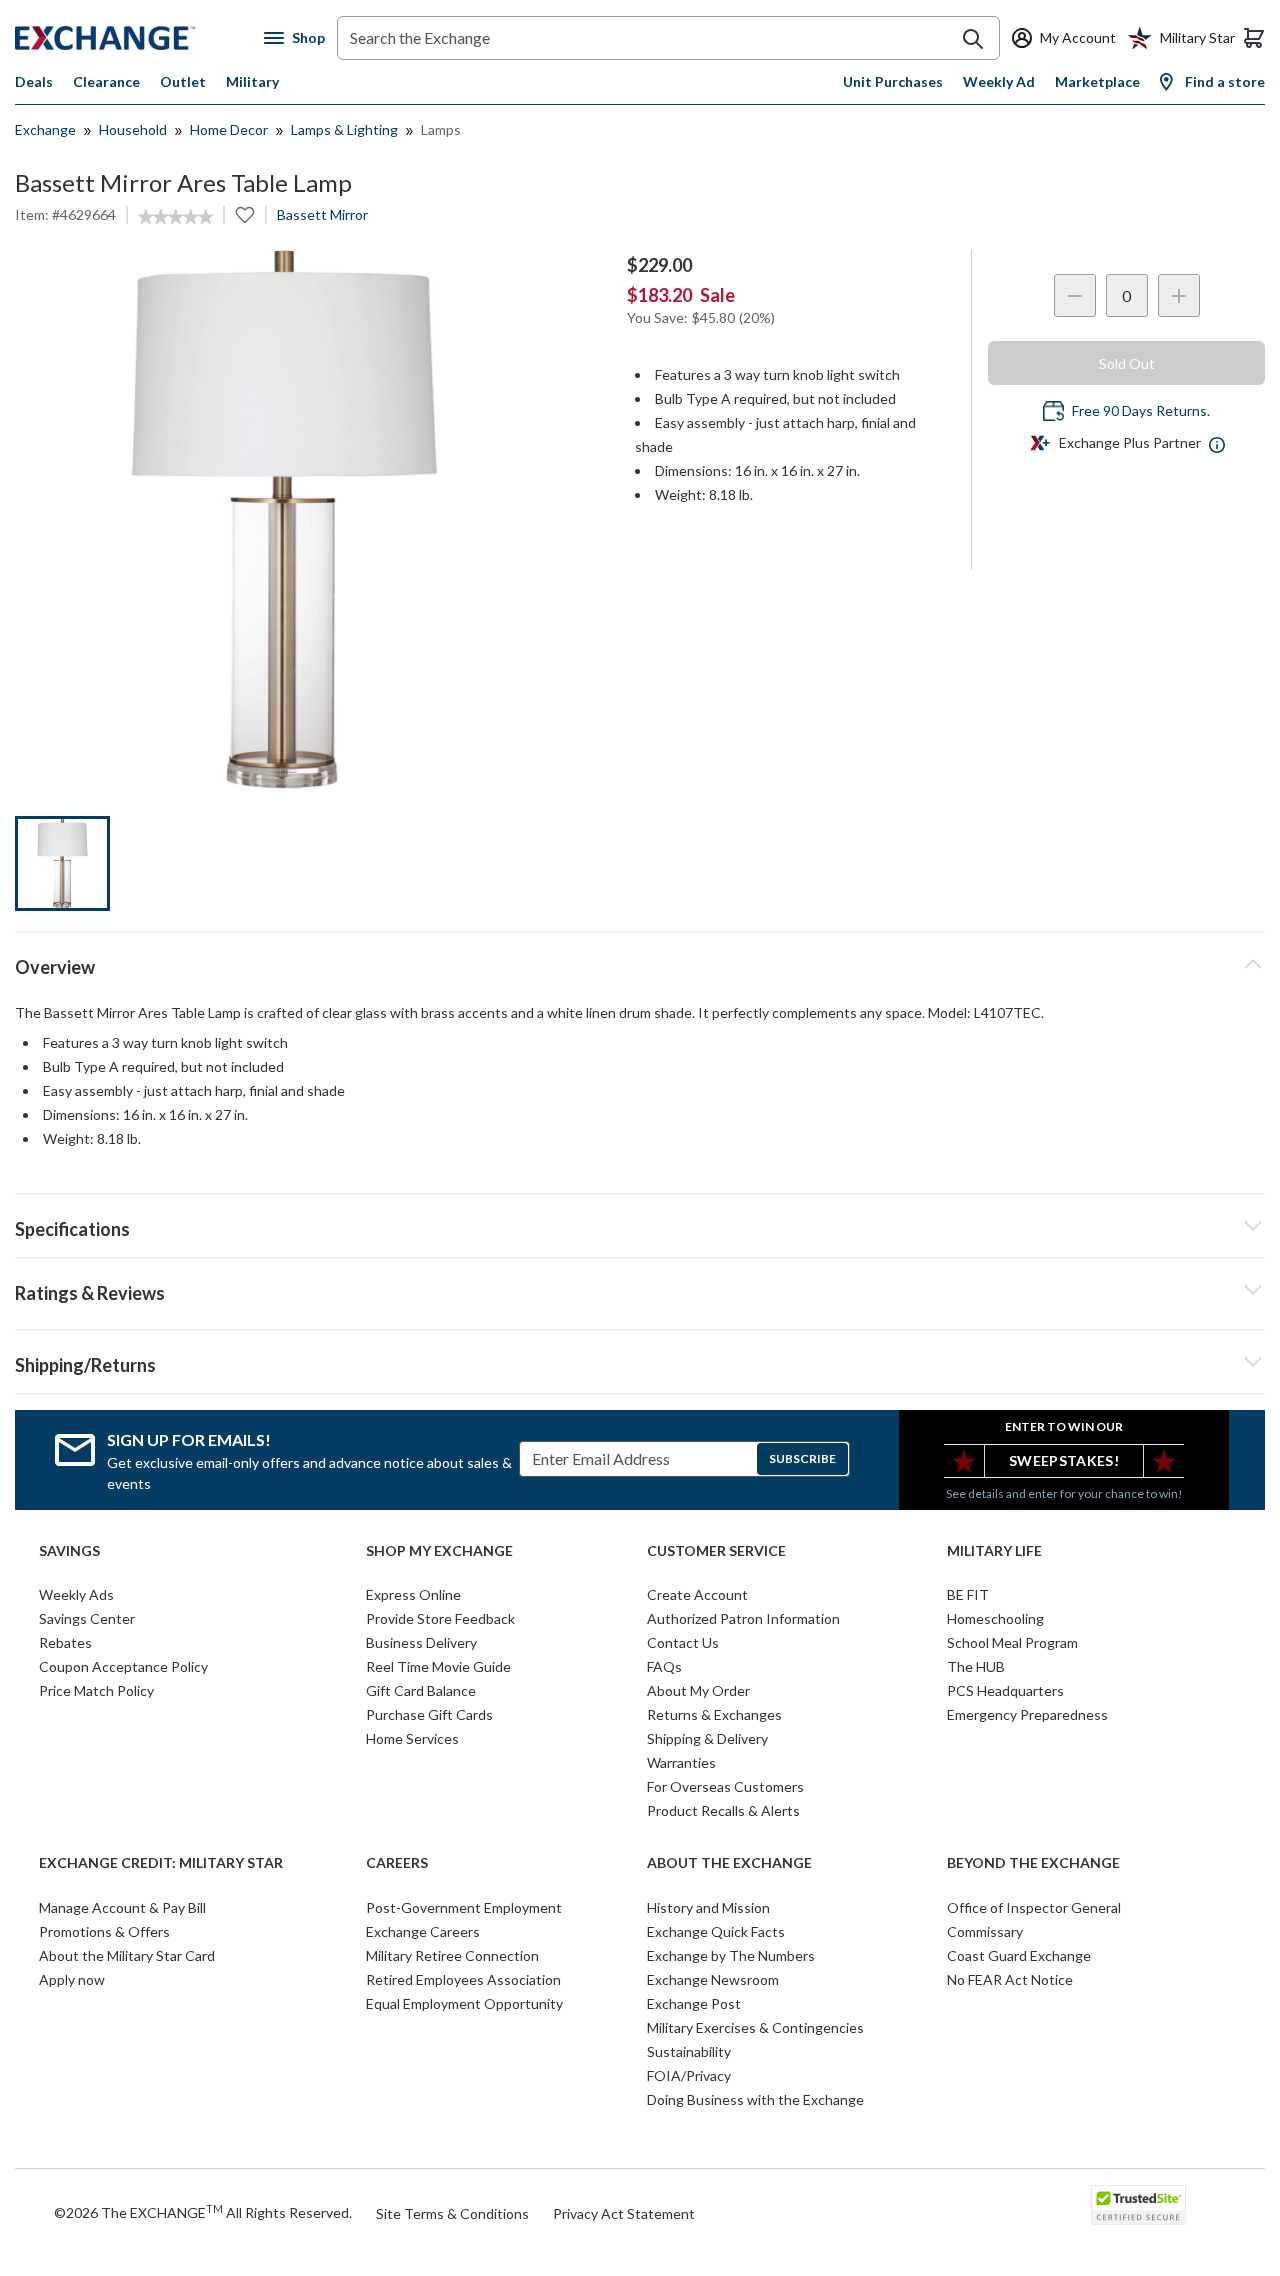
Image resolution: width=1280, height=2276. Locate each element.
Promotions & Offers (104, 1931)
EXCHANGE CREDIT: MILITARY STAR (161, 1863)
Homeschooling (995, 1618)
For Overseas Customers (725, 1786)
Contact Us (683, 1642)
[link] (175, 217)
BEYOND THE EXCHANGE (1033, 1863)
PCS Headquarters (1005, 1690)
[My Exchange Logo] (139, 38)
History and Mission (708, 1907)
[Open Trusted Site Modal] (1138, 2205)
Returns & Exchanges (714, 1714)
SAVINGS (69, 1551)
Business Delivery (421, 1642)
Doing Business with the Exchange (755, 2099)
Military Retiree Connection (452, 1955)
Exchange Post (694, 2003)
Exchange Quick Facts (716, 1931)
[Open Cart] (1254, 38)
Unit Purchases (893, 81)
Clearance (106, 81)
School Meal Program (1012, 1642)
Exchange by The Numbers (731, 1955)
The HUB (976, 1666)
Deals (34, 81)
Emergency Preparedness (1027, 1714)
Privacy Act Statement (624, 2213)
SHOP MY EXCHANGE (439, 1551)
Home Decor (229, 129)
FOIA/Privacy (689, 2075)
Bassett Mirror (322, 214)
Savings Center (87, 1618)
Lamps (441, 129)
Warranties (681, 1762)
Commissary (985, 1931)
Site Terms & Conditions (452, 2213)
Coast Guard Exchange (1019, 1955)
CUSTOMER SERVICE (716, 1551)
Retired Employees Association (463, 1979)
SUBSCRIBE (802, 1458)
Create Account (697, 1594)
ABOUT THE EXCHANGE (729, 1863)
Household (133, 129)
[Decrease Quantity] (1075, 295)
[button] (640, 1290)
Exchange (45, 129)
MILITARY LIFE (994, 1551)
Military (252, 81)
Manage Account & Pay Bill (122, 1907)
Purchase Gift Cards (429, 1714)
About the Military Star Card (127, 1955)
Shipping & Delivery (707, 1738)
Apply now (72, 1979)
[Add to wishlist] (245, 215)
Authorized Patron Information (743, 1618)
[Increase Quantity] (1179, 295)
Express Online (413, 1594)
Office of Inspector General (1034, 1907)
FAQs (664, 1666)
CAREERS (397, 1863)
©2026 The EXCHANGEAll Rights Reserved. (203, 2212)
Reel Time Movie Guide (438, 1666)
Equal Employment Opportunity (464, 2003)
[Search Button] (973, 39)
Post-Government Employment (464, 1907)
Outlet (183, 81)
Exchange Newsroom (713, 1979)
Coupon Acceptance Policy (123, 1666)
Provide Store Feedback (440, 1618)
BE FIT (968, 1594)
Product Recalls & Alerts (723, 1810)
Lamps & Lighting (344, 129)
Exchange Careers (423, 1931)
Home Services (412, 1738)
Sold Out (1127, 363)
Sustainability (689, 2051)
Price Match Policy (96, 1690)
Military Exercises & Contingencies (755, 2027)
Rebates (65, 1642)
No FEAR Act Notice (1010, 1979)
